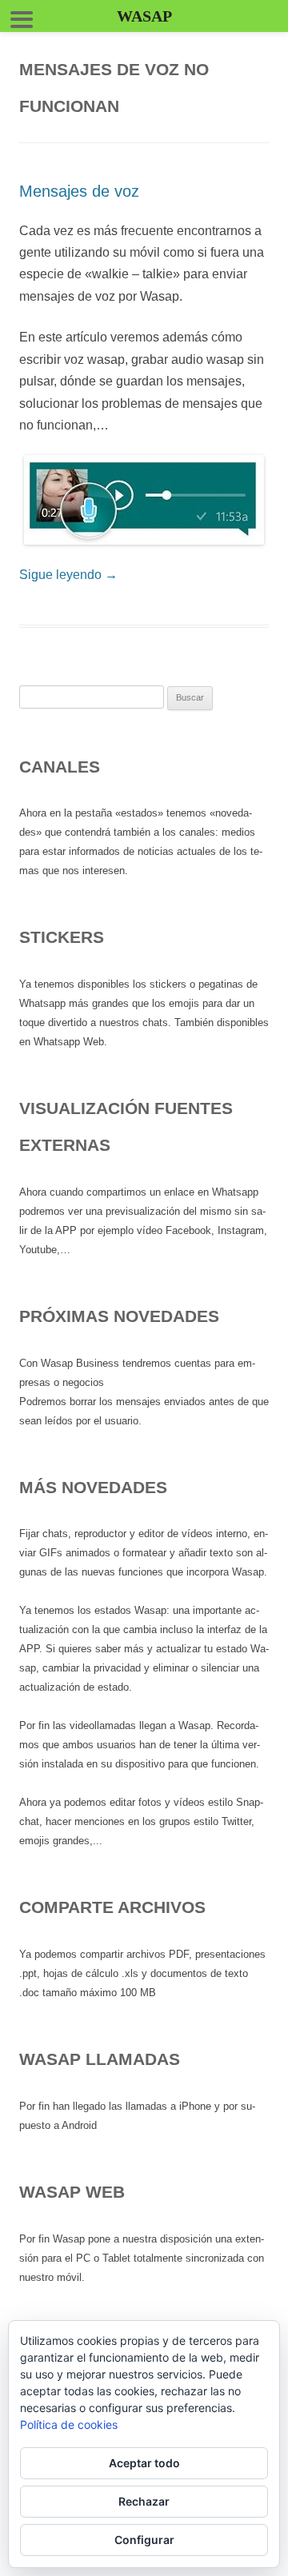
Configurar (144, 2540)
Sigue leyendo (68, 575)
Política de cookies (69, 2424)
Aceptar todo (144, 2463)
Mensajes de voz (79, 191)
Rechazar (144, 2501)
